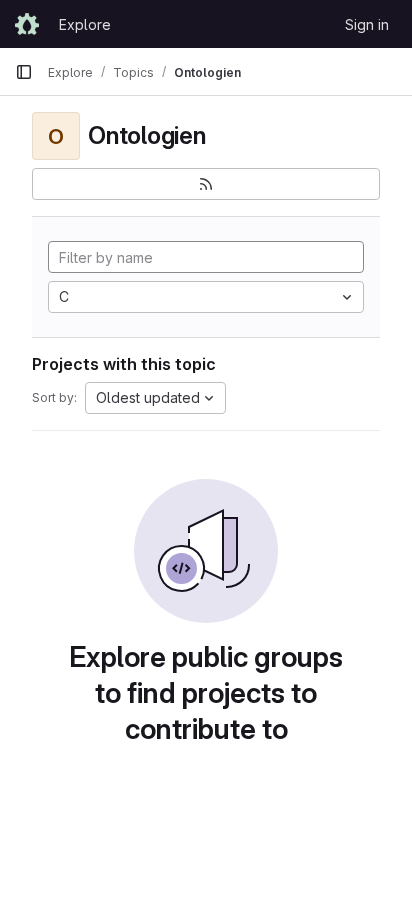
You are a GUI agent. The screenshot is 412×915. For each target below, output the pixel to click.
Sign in (367, 24)
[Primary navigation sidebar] (24, 72)
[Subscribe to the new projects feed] (206, 184)
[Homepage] (27, 24)
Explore (85, 24)
